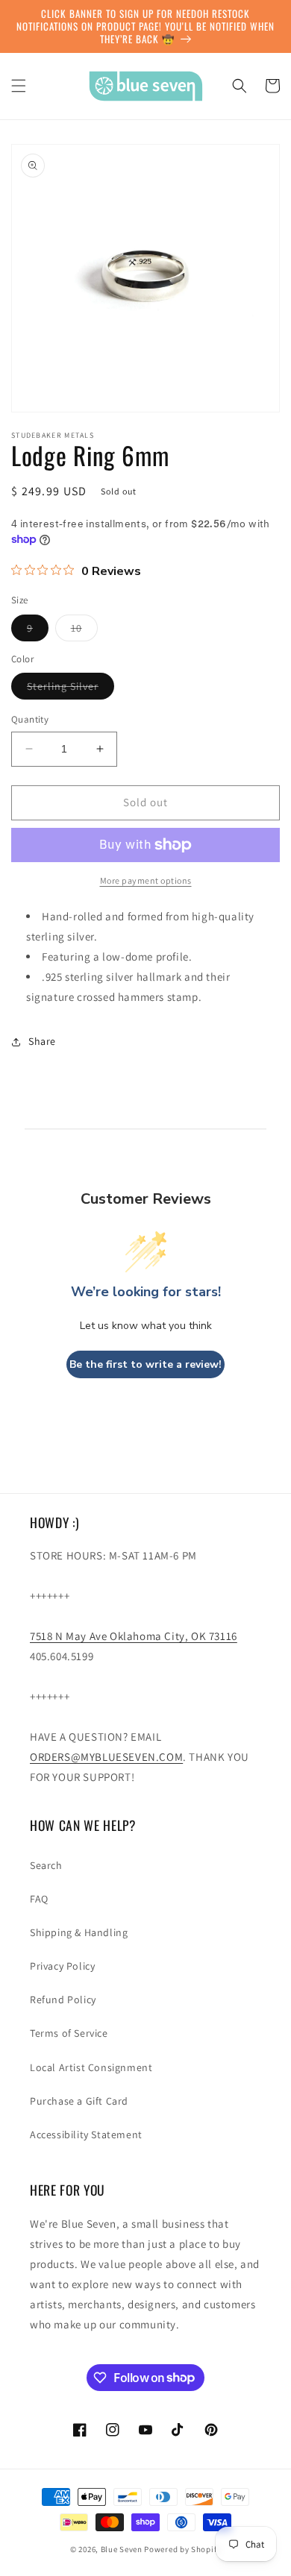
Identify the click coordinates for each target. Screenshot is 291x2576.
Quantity (30, 719)
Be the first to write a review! (145, 1364)
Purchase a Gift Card (79, 2101)
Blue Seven (122, 2549)
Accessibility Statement (86, 2134)
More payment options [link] (146, 880)
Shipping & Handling (79, 1932)
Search (46, 1865)
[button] (19, 86)
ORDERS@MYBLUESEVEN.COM (106, 1757)
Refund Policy (63, 1999)
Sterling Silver (71, 689)
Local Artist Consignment (91, 2067)
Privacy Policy (62, 1966)
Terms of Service (69, 2033)
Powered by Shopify (182, 2549)
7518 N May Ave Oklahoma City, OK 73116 (134, 1636)
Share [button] (42, 1041)
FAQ (39, 1899)
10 (84, 631)
